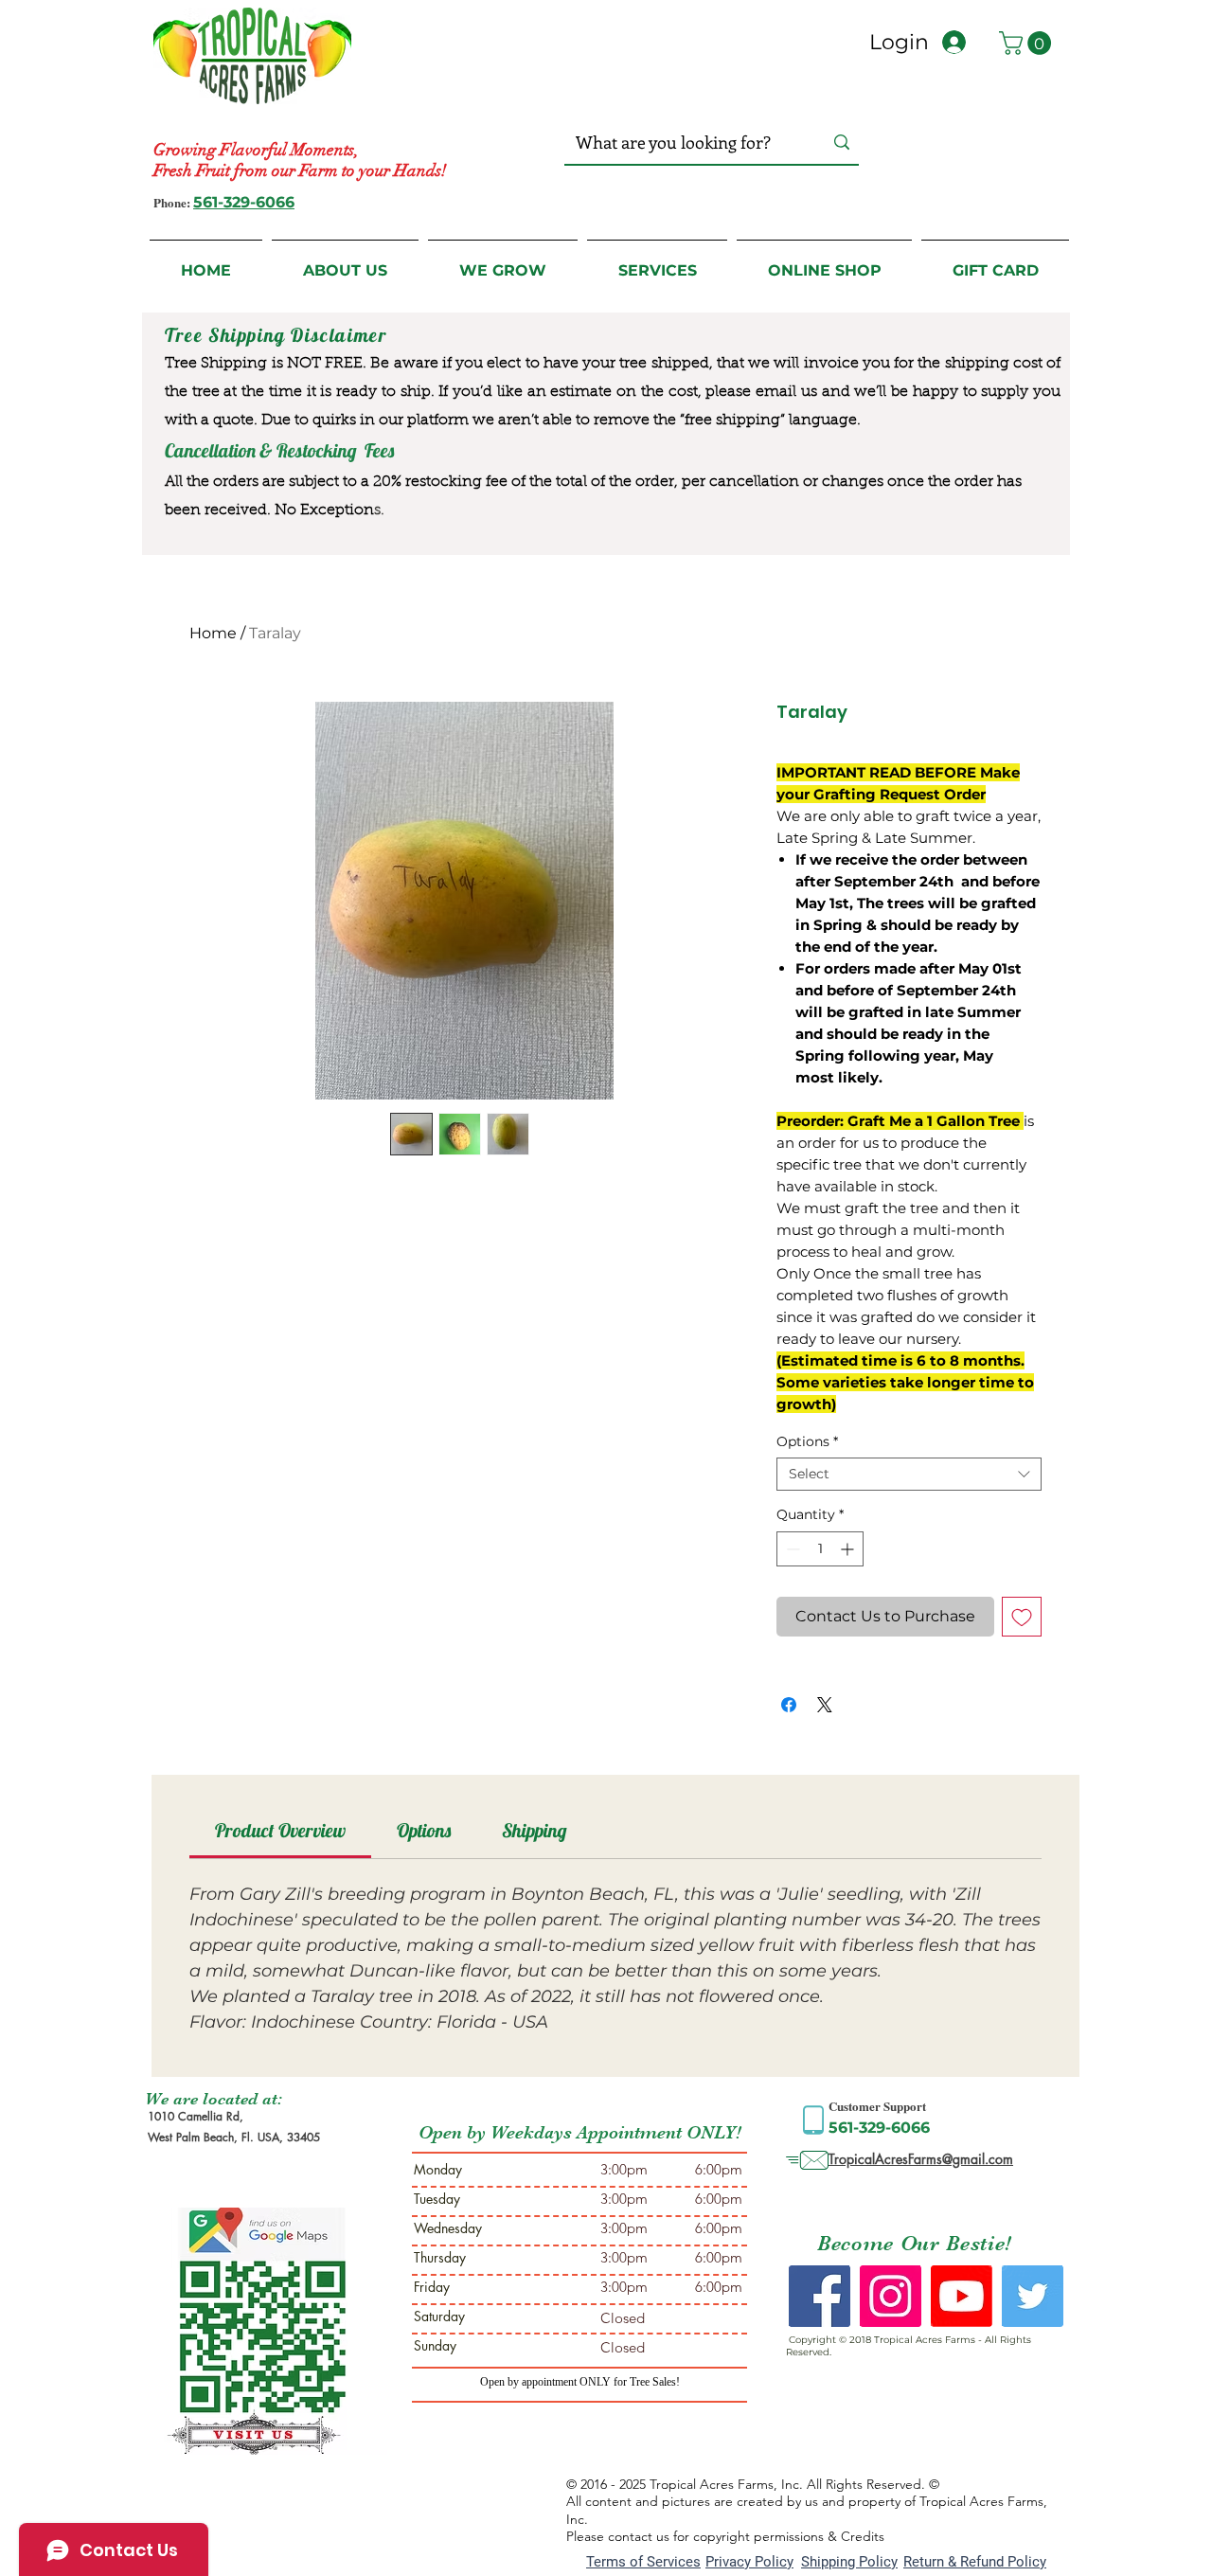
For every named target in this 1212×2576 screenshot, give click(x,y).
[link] (280, 1830)
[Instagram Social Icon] (891, 2296)
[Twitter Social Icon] (1033, 2296)
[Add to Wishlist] (1022, 1617)
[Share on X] (825, 1705)
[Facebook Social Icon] (820, 2296)
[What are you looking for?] (842, 143)
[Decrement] (791, 1549)
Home (213, 633)
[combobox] (909, 1474)
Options (807, 1442)
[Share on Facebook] (789, 1705)
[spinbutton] (820, 1549)
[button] (1028, 43)
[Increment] (849, 1549)
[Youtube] (962, 2296)
